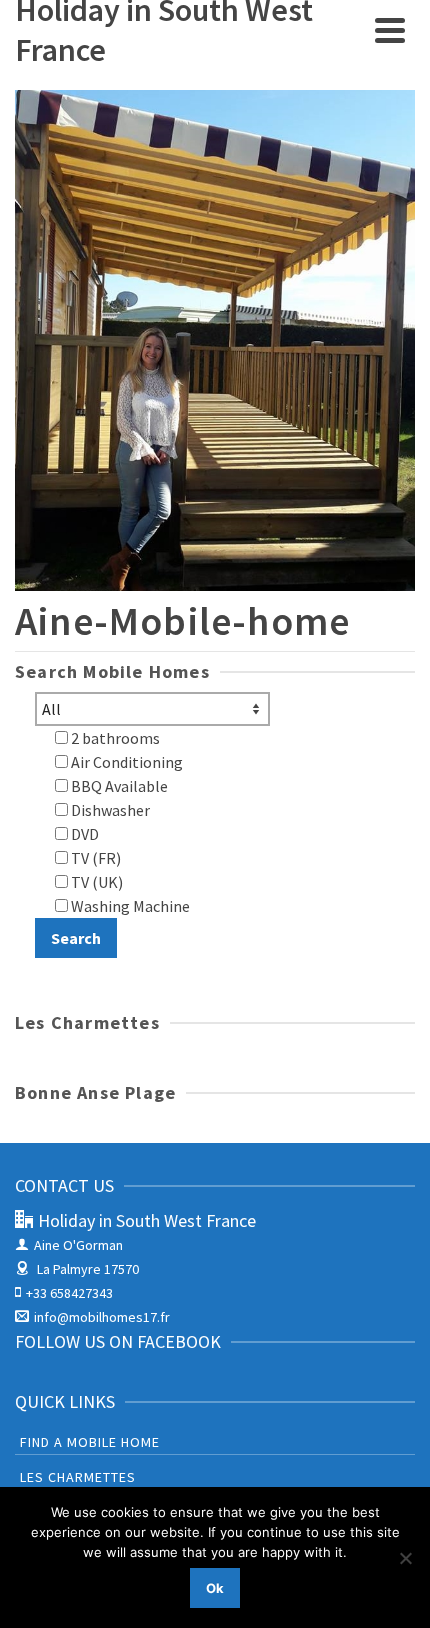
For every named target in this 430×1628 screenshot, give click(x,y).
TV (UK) (95, 882)
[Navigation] (390, 30)
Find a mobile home (90, 1442)
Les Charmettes (78, 1477)
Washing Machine (129, 906)
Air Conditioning (125, 762)
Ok (215, 1588)
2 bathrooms (114, 738)
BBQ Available (118, 786)
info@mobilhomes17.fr (102, 1317)
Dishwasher (109, 810)
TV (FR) (94, 858)
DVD (83, 834)
